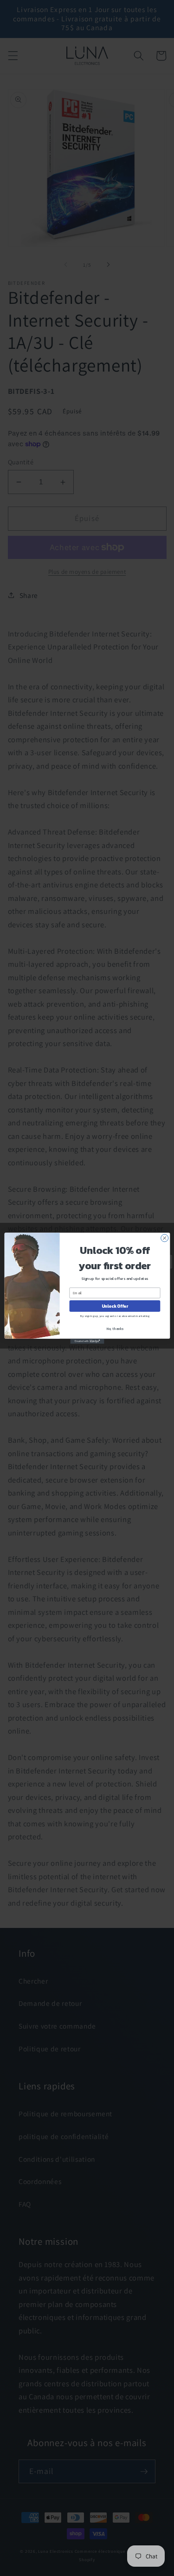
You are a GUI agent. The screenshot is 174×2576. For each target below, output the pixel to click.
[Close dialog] (164, 1238)
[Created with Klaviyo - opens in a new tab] (87, 1341)
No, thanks (115, 1328)
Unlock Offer (114, 1306)
